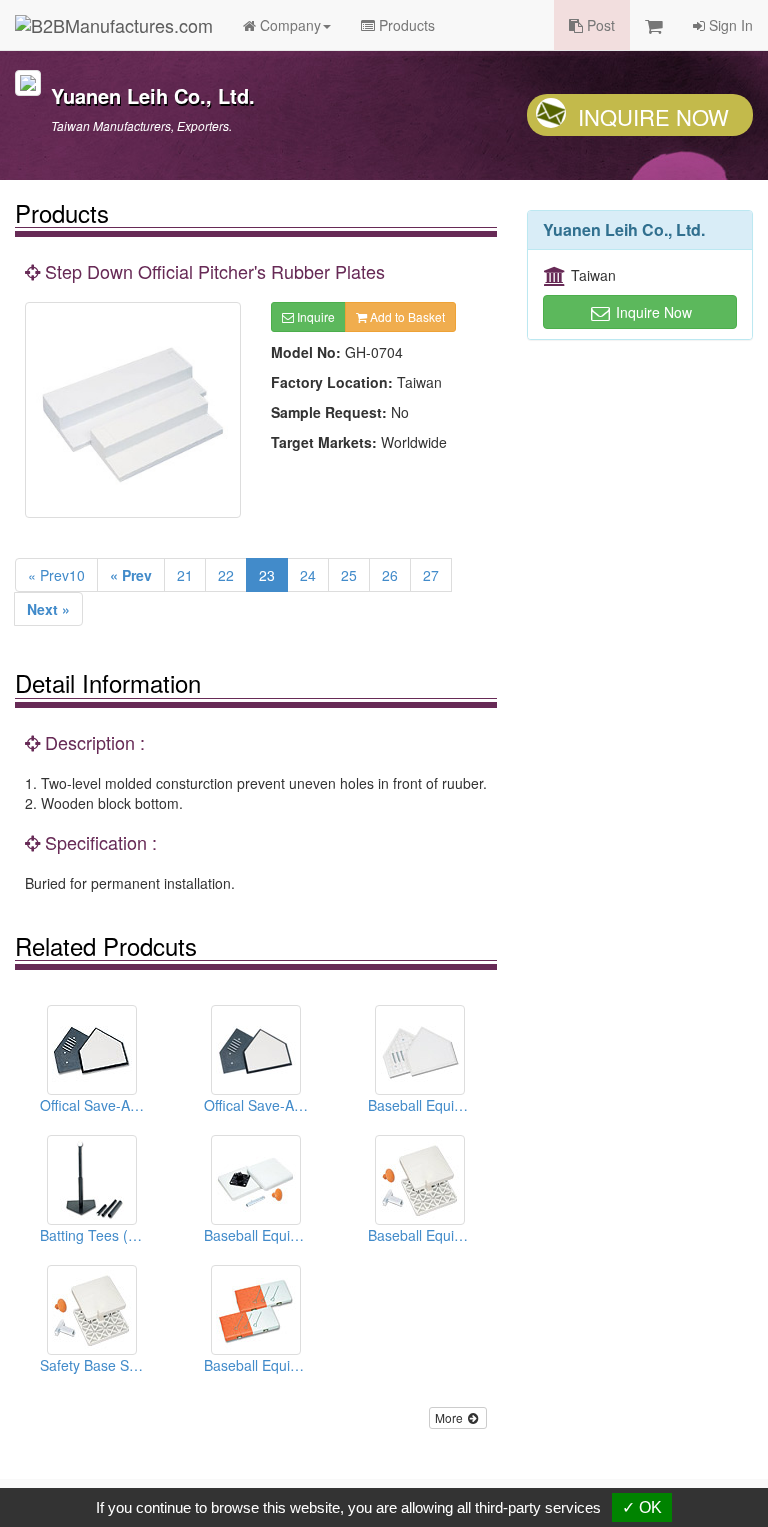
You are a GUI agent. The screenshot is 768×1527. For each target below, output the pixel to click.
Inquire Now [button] (652, 312)
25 (349, 575)
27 (431, 575)
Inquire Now (653, 116)
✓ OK (642, 1507)
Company (288, 25)
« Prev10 (56, 575)
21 (185, 575)
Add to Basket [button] (406, 316)
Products (405, 25)
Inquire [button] (314, 316)
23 (267, 575)
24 (308, 575)
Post (599, 25)
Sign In (729, 25)
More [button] (450, 1417)
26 (390, 575)
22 (226, 575)
